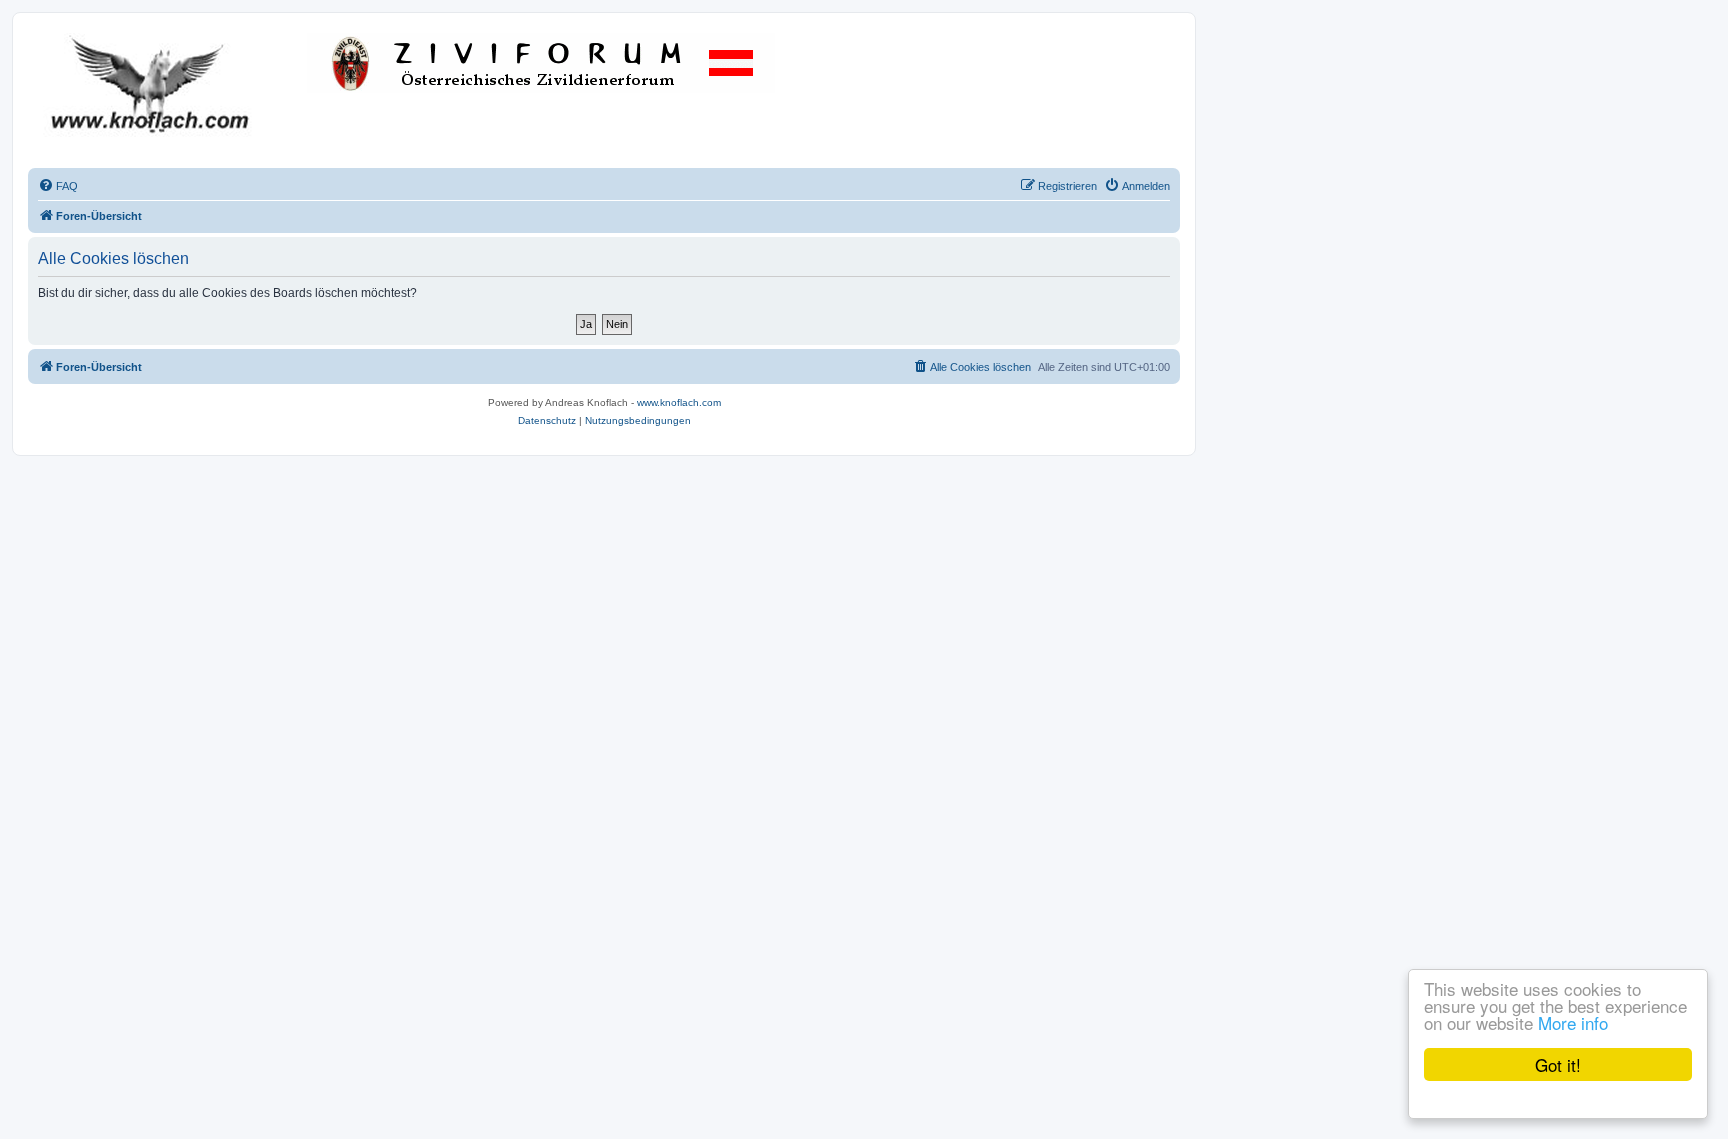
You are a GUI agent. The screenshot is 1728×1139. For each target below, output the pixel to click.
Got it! (1558, 1064)
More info (1573, 1022)
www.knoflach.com (679, 402)
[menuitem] (58, 186)
